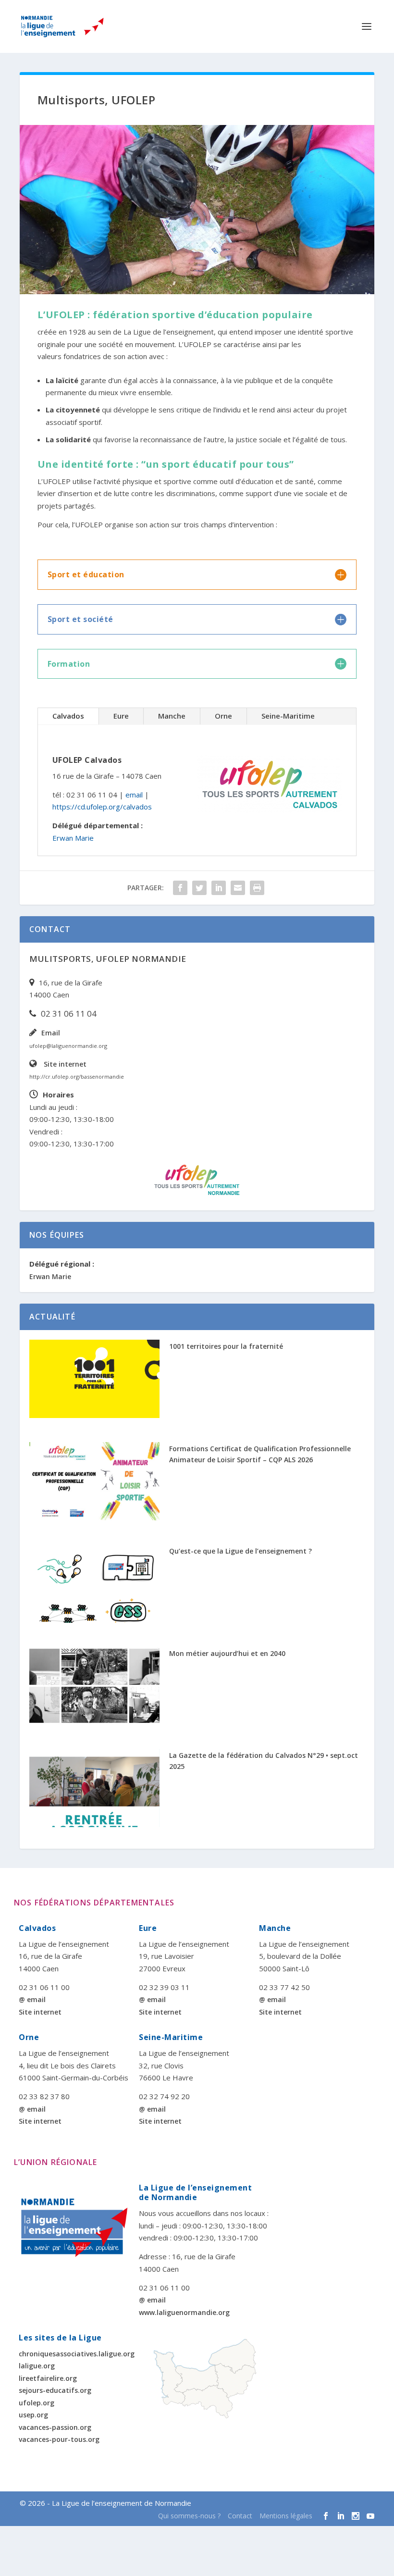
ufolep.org (37, 2403)
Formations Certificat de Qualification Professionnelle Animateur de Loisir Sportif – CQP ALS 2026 (260, 1454)
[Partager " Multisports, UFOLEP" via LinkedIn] (219, 888)
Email (51, 1033)
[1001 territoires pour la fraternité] (94, 1379)
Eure (121, 716)
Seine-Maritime (288, 716)
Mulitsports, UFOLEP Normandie (108, 959)
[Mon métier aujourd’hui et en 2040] (94, 1686)
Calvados (68, 716)
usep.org (33, 2415)
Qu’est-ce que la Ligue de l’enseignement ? (240, 1551)
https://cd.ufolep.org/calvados (102, 807)
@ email (32, 1999)
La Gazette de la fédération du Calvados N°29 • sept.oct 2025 (264, 1761)
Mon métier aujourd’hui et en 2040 (227, 1653)
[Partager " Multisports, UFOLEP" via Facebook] (180, 888)
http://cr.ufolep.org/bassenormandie (77, 1076)
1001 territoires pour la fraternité (226, 1346)
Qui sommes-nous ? (189, 2516)
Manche (172, 716)
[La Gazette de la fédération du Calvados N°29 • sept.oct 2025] (94, 1788)
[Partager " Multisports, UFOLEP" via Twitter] (199, 888)
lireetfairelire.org (48, 2378)
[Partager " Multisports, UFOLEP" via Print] (257, 888)
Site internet (65, 1064)
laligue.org (37, 2366)
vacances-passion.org (55, 2427)
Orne (223, 716)
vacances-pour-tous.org (59, 2439)
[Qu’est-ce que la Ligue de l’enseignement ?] (94, 1584)
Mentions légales (286, 2516)
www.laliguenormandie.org (184, 2312)
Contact (240, 2516)
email (134, 795)
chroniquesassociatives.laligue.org (77, 2354)
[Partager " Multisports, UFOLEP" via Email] (238, 888)
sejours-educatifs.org (55, 2390)
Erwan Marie (73, 838)
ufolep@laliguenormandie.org (68, 1046)
